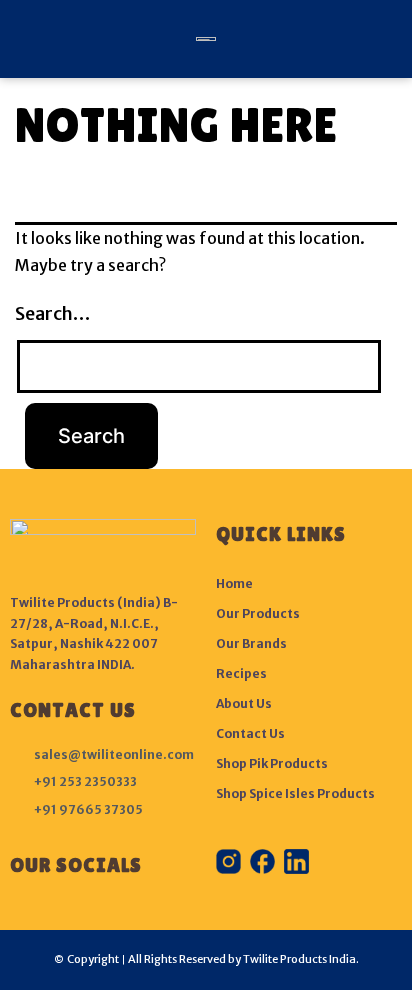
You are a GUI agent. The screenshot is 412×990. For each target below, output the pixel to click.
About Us (244, 703)
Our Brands (251, 643)
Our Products (258, 613)
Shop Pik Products (272, 763)
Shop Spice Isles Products (295, 793)
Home (234, 583)
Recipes (241, 673)
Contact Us (250, 733)
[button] (22, 39)
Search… (52, 313)
